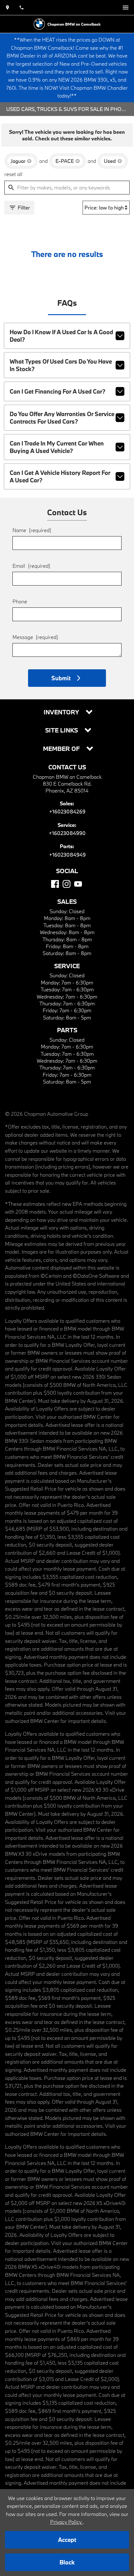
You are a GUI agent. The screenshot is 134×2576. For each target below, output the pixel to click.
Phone (20, 601)
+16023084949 (67, 855)
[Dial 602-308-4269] (22, 8)
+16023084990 (67, 833)
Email (31, 566)
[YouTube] (78, 884)
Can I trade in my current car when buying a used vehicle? (57, 447)
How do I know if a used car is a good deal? (61, 336)
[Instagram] (67, 884)
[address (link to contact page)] (7, 8)
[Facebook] (55, 884)
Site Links (62, 730)
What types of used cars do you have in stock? (61, 365)
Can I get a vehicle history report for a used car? (60, 476)
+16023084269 (67, 811)
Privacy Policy (67, 2522)
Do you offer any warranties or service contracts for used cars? (62, 418)
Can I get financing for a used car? (57, 391)
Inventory (62, 712)
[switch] (126, 8)
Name (32, 530)
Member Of (62, 749)
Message (35, 637)
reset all (13, 174)
